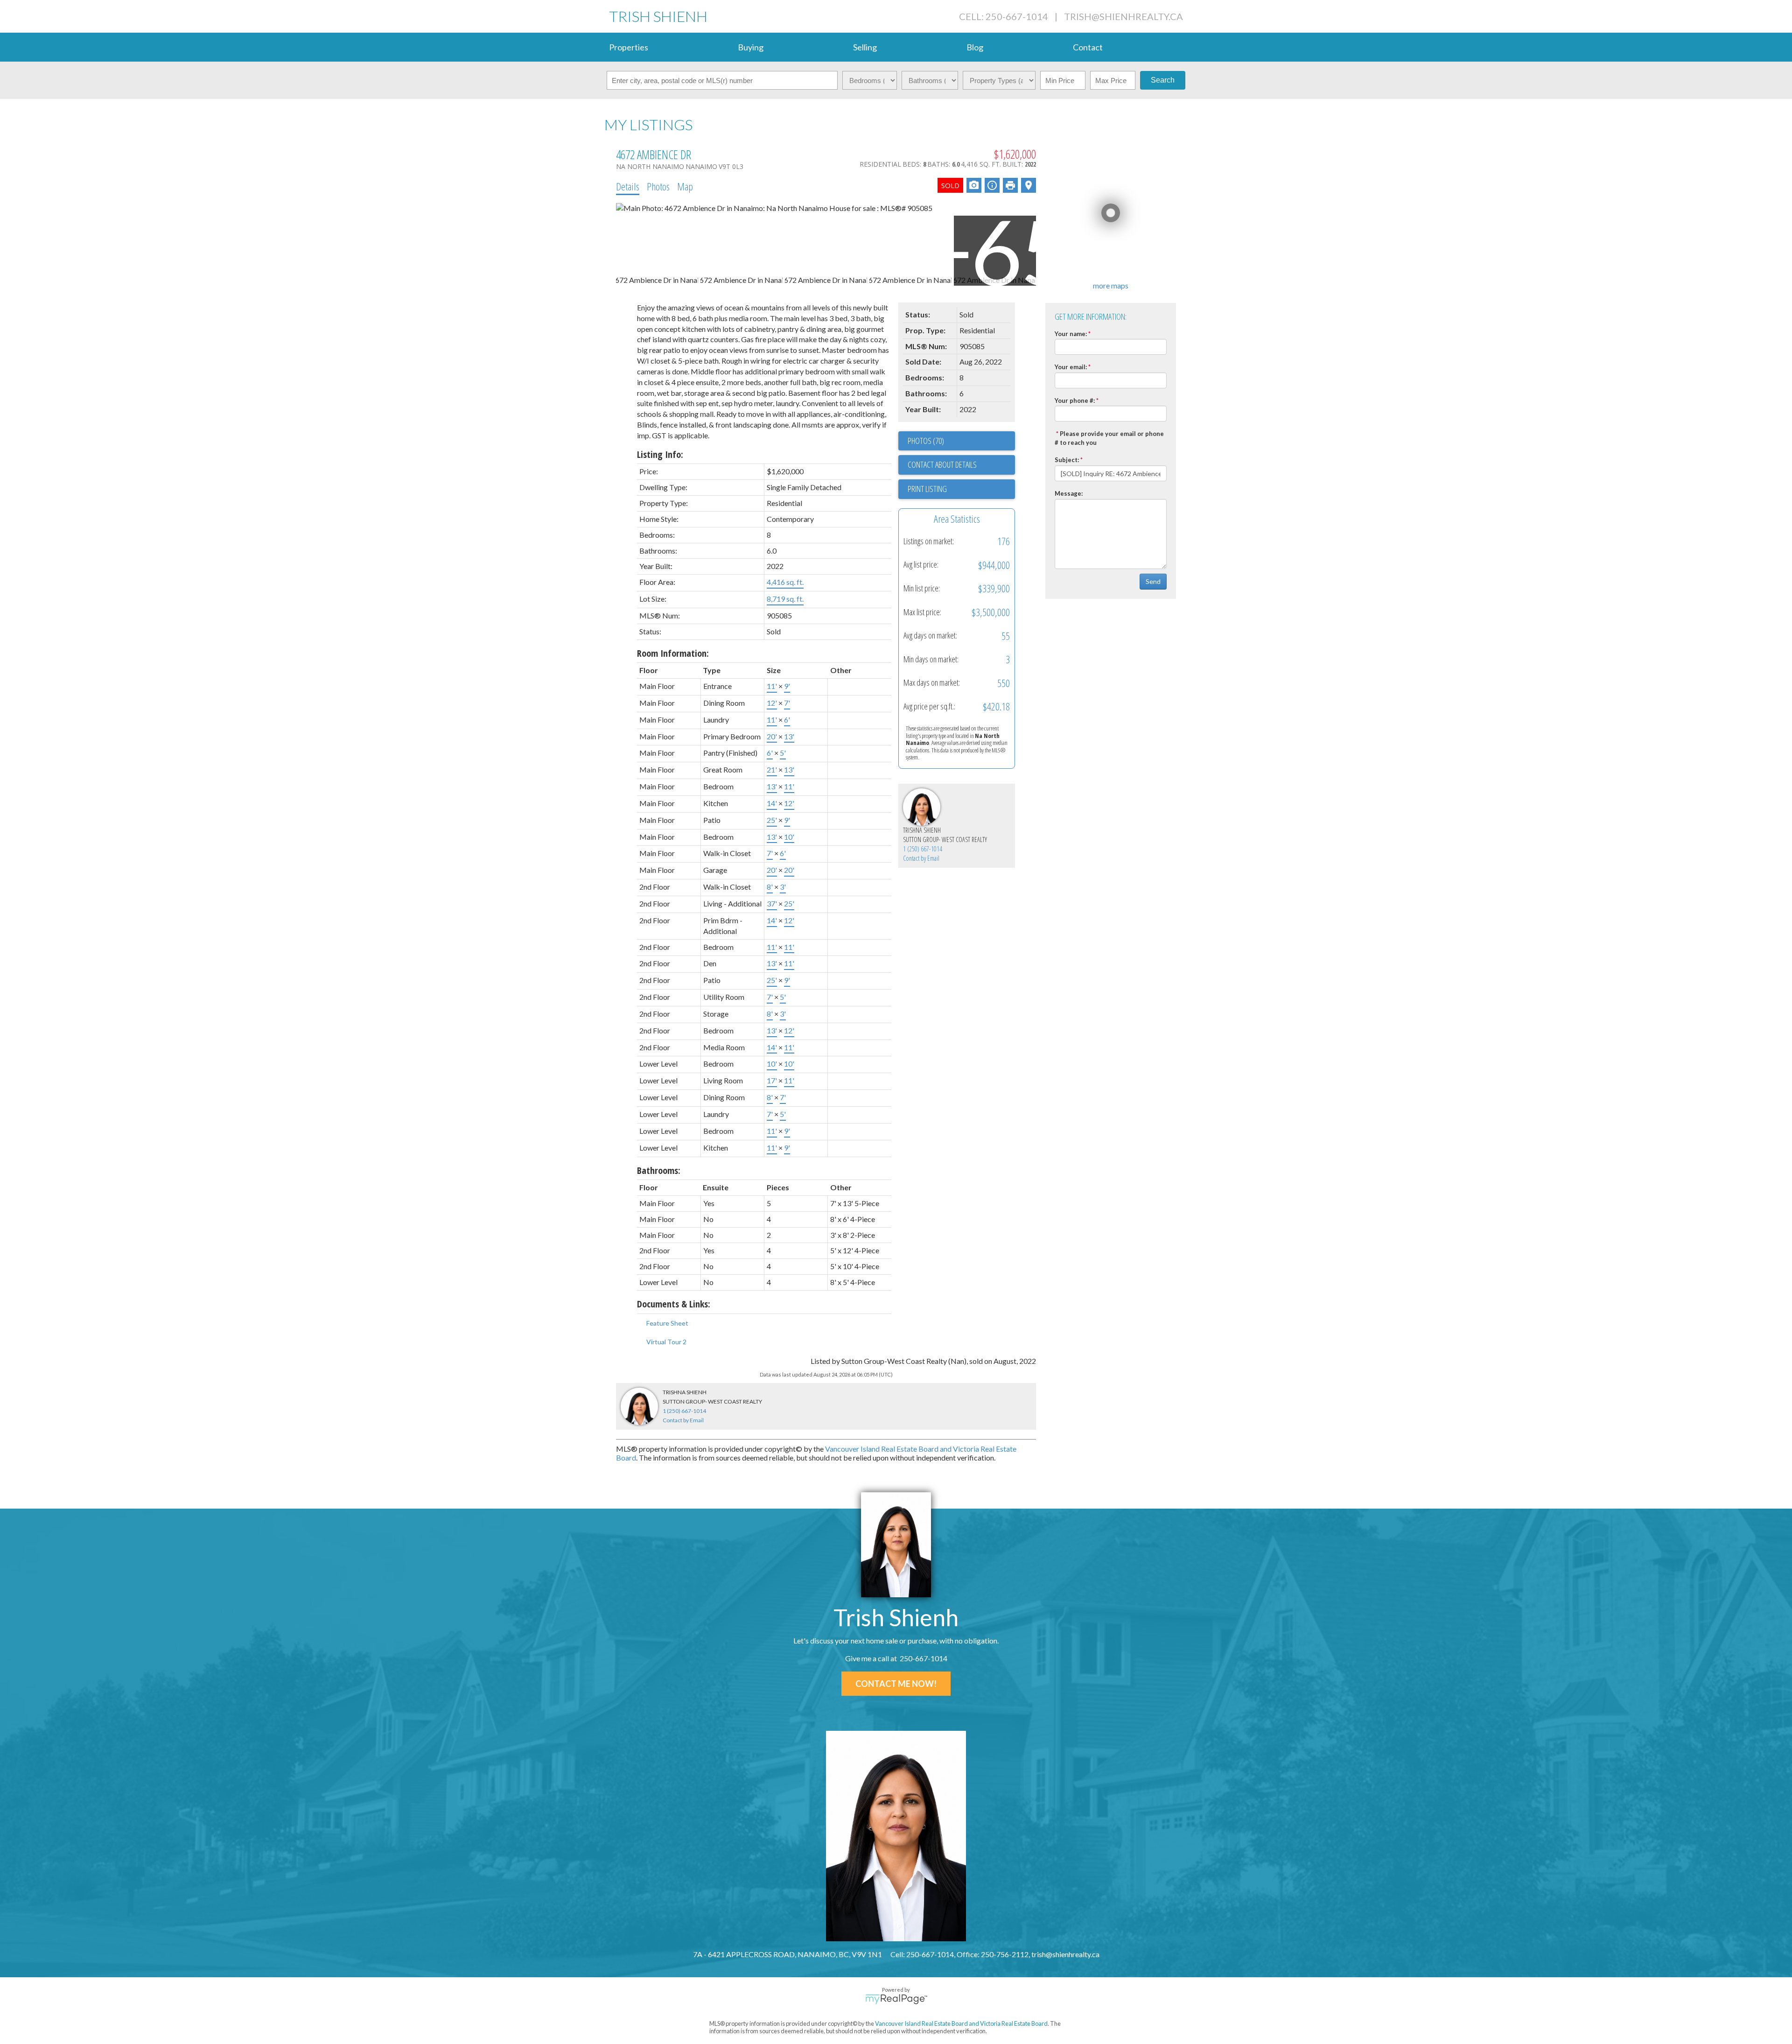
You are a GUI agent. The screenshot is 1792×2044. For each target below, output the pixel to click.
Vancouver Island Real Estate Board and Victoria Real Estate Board (961, 2023)
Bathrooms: (659, 1170)
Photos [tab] (658, 186)
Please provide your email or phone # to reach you (1109, 438)
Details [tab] (628, 186)
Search (1163, 80)
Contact (1088, 47)
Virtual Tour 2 (666, 1342)
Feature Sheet (667, 1323)
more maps (1111, 285)
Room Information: (673, 653)
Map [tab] (685, 186)
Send (1153, 581)
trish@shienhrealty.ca (1123, 16)
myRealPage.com (896, 1999)
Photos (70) (926, 441)
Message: (1069, 493)
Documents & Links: (674, 1304)
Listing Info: (660, 454)
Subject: (1067, 460)
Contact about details (942, 464)
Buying (751, 47)
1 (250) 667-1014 (923, 849)
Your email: (1071, 367)
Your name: (1071, 334)
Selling (865, 47)
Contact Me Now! (896, 1684)
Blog (975, 47)
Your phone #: (1075, 400)
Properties (629, 47)
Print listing (927, 489)
